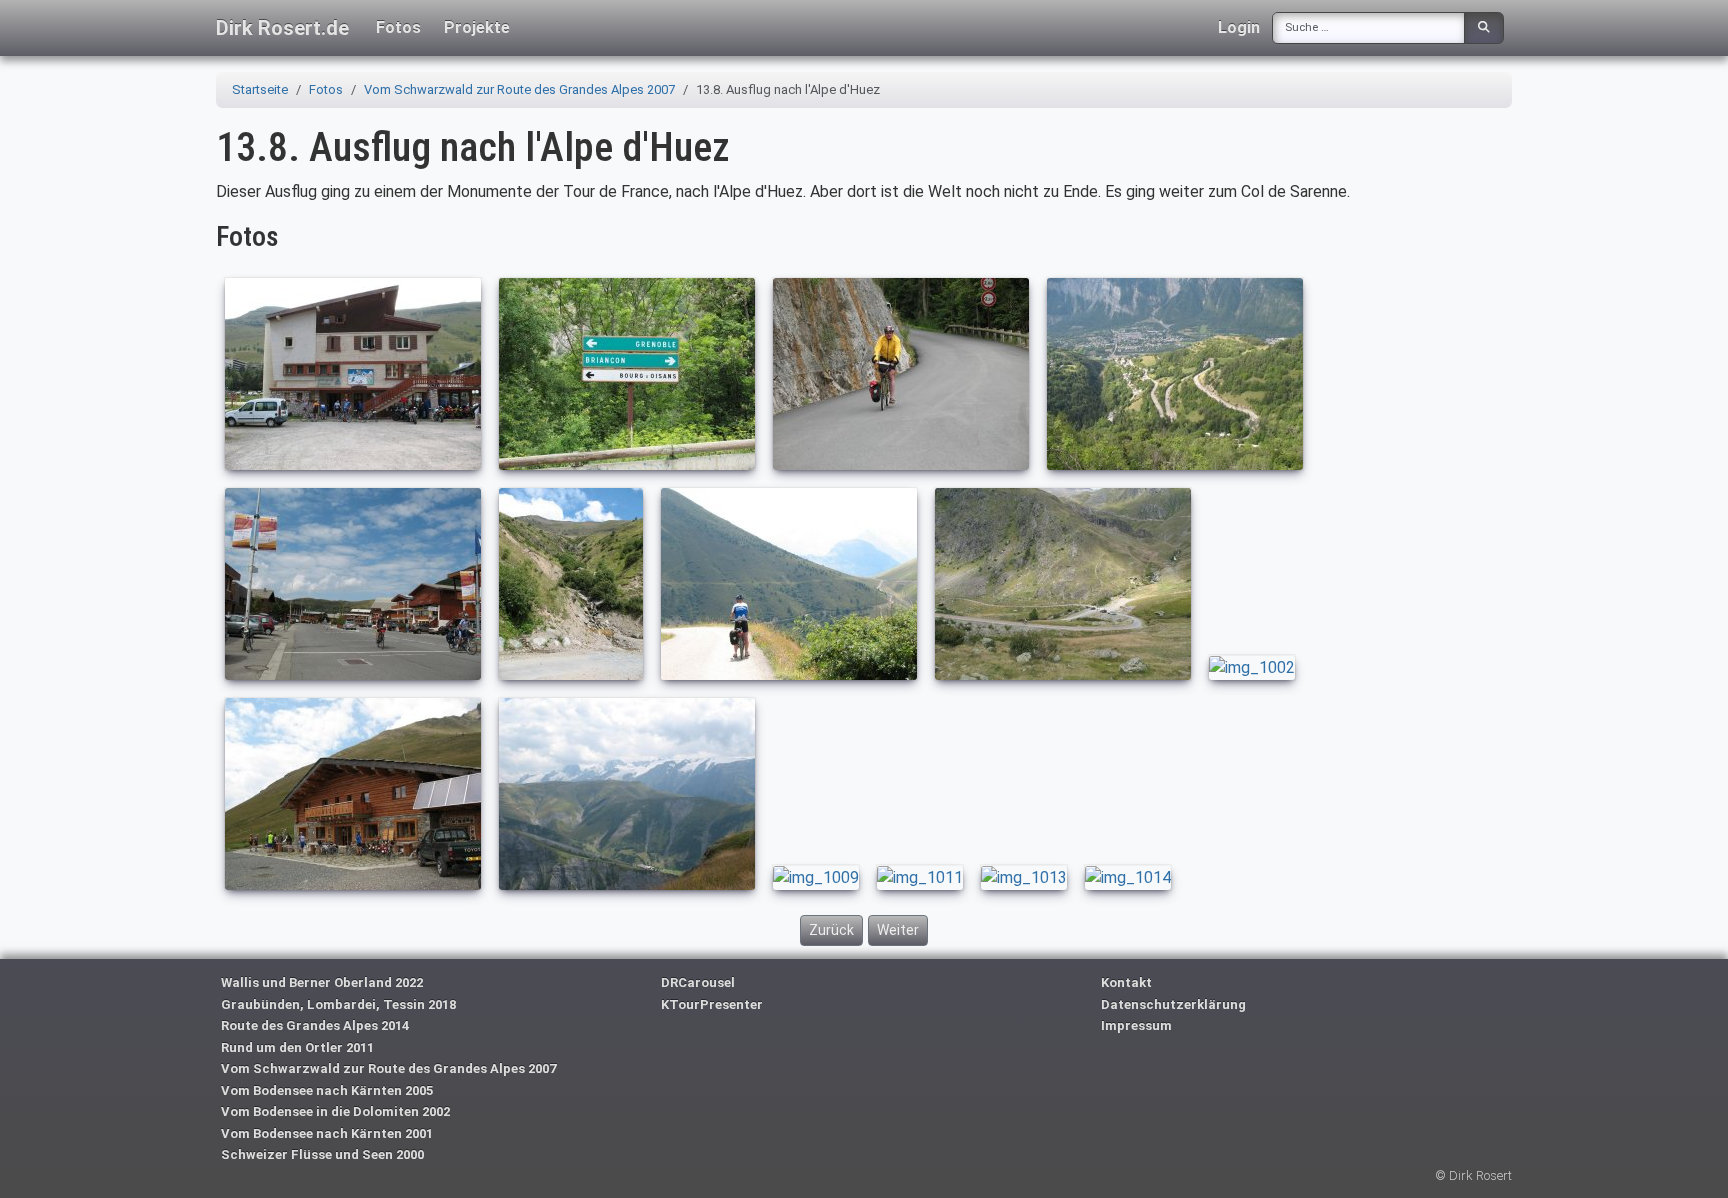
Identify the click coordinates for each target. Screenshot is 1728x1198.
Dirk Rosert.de (282, 28)
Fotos (398, 27)
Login (1239, 27)
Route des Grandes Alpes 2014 (315, 1025)
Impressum (1136, 1025)
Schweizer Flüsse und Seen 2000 (322, 1154)
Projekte (477, 27)
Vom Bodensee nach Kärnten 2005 (327, 1090)
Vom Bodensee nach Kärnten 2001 (327, 1133)
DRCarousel (698, 982)
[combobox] (1368, 27)
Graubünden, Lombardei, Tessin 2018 (338, 1004)
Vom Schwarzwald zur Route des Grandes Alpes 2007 (388, 1068)
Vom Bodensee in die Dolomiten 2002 (335, 1111)
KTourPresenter (712, 1004)
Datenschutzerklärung (1173, 1004)
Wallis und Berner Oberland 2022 (322, 982)
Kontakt (1126, 982)
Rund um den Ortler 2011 (297, 1047)
